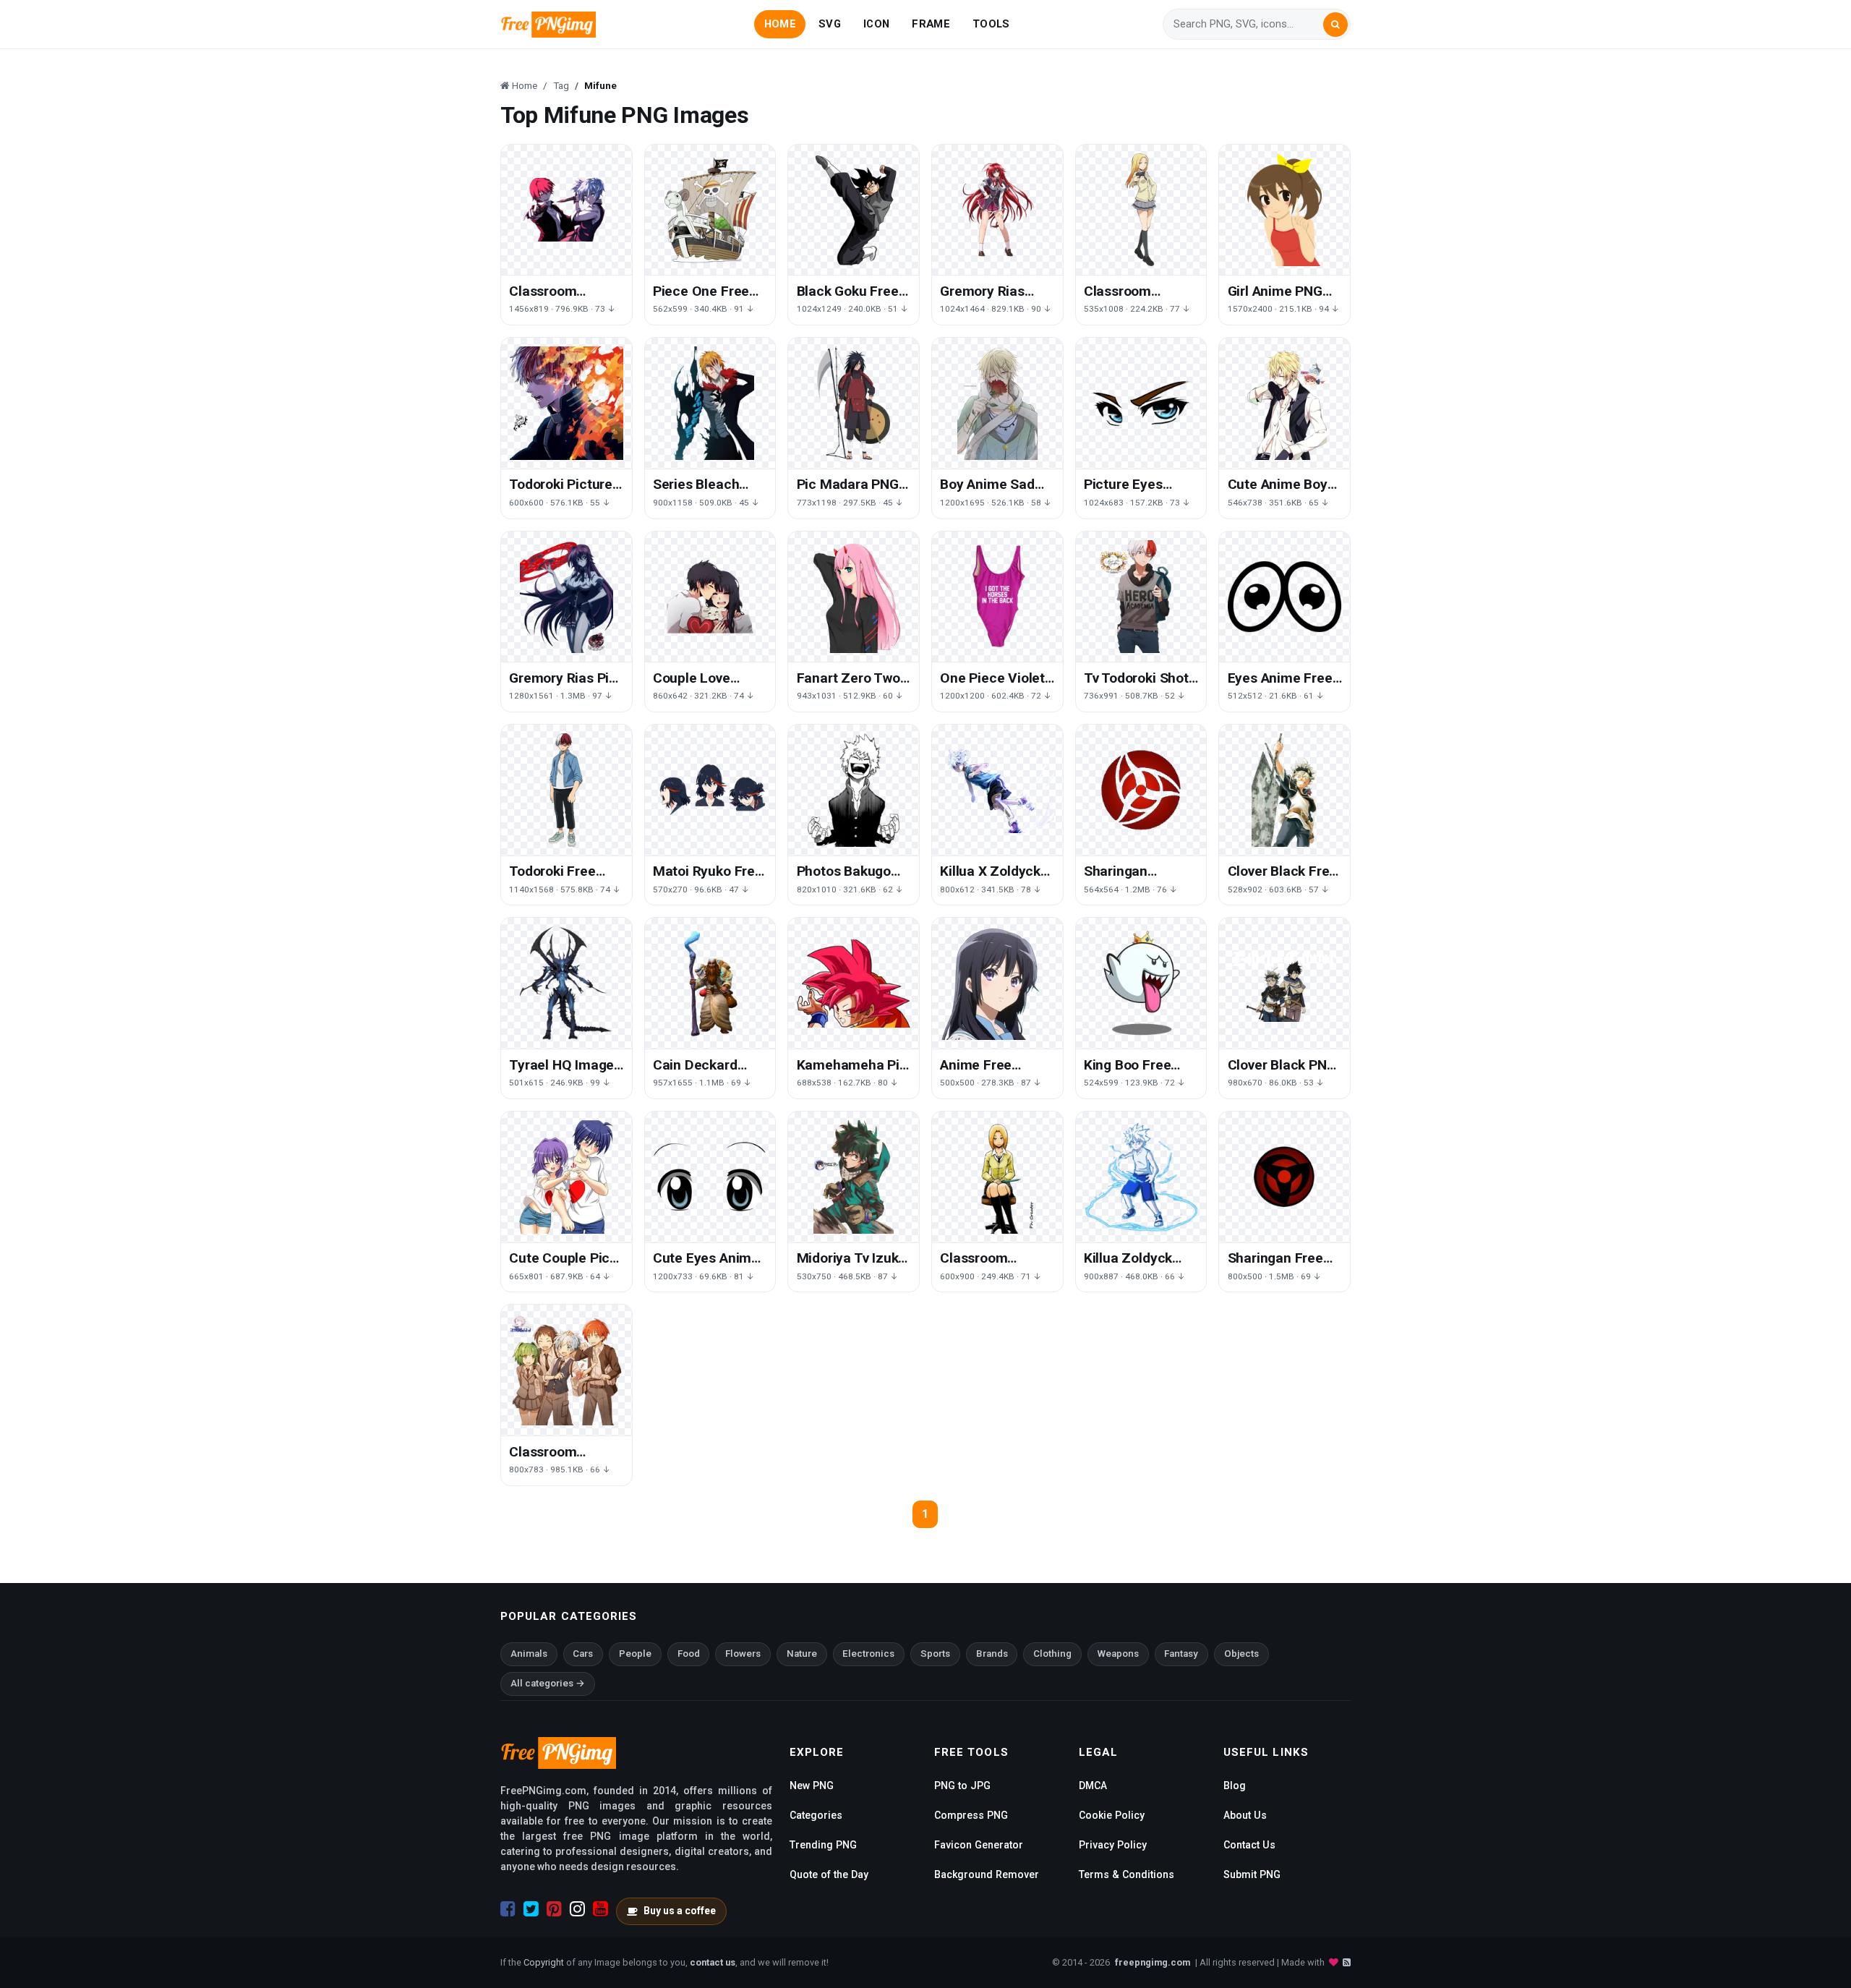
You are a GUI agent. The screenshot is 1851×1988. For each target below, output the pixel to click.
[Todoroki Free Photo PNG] (567, 790)
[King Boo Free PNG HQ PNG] (1141, 983)
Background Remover (987, 1874)
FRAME (931, 24)
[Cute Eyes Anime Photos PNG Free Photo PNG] (710, 1177)
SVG (830, 24)
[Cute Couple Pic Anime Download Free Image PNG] (567, 1177)
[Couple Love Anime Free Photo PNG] (710, 597)
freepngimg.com (1153, 1962)
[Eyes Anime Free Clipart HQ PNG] (1284, 597)
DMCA (1093, 1786)
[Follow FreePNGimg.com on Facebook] (508, 1909)
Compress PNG (971, 1815)
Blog (1235, 1786)
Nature (802, 1654)
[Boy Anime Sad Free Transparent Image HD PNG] (997, 403)
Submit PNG (1252, 1874)
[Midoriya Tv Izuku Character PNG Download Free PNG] (854, 1177)
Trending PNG (823, 1845)
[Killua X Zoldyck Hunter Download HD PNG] (997, 790)
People (635, 1654)
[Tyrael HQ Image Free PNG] (567, 983)
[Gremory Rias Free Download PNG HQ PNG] (997, 210)
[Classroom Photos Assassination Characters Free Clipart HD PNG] (567, 1370)
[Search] (1335, 25)
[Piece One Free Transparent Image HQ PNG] (710, 210)
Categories (816, 1815)
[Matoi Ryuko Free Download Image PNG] (710, 790)
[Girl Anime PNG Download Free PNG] (1284, 210)
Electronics (868, 1654)
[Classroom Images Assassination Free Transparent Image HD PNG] (1141, 210)
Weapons (1118, 1654)
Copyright (544, 1962)
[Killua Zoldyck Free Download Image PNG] (1141, 1177)
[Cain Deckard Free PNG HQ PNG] (710, 983)
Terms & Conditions (1127, 1874)
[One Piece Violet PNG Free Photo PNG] (997, 597)
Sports (935, 1654)
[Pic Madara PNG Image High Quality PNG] (854, 403)
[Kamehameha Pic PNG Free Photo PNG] (854, 983)
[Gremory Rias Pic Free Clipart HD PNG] (567, 597)
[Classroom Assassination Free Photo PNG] (997, 1177)
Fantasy (1181, 1654)
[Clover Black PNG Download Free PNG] (1284, 983)
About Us (1245, 1815)
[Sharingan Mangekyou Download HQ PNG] (1141, 790)
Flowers (743, 1654)
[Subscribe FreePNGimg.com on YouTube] (600, 1909)
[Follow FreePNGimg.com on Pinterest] (554, 1909)
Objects (1241, 1654)
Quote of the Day (829, 1874)
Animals (529, 1654)
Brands (992, 1654)
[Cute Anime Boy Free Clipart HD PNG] (1284, 403)
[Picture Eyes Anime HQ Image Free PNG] (1141, 403)
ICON (876, 24)
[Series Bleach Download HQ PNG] (710, 403)
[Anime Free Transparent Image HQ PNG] (997, 983)
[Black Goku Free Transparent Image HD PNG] (854, 210)
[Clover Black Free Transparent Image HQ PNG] (1284, 790)
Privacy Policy (1113, 1845)
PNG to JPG (962, 1786)
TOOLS (991, 24)
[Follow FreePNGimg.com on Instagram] (577, 1909)
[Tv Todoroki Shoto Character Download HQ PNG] (1141, 597)
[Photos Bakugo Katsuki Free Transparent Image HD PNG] (854, 790)
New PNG (812, 1786)
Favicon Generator (979, 1845)
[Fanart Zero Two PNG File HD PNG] (854, 597)
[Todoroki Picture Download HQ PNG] (567, 403)
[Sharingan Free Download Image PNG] (1284, 1177)
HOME (780, 24)
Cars (583, 1654)
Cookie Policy (1112, 1815)
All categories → (548, 1683)
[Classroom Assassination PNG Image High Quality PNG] (567, 210)
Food (689, 1654)
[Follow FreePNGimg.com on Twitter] (531, 1909)
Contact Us (1249, 1845)
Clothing (1052, 1654)
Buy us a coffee (680, 1911)
